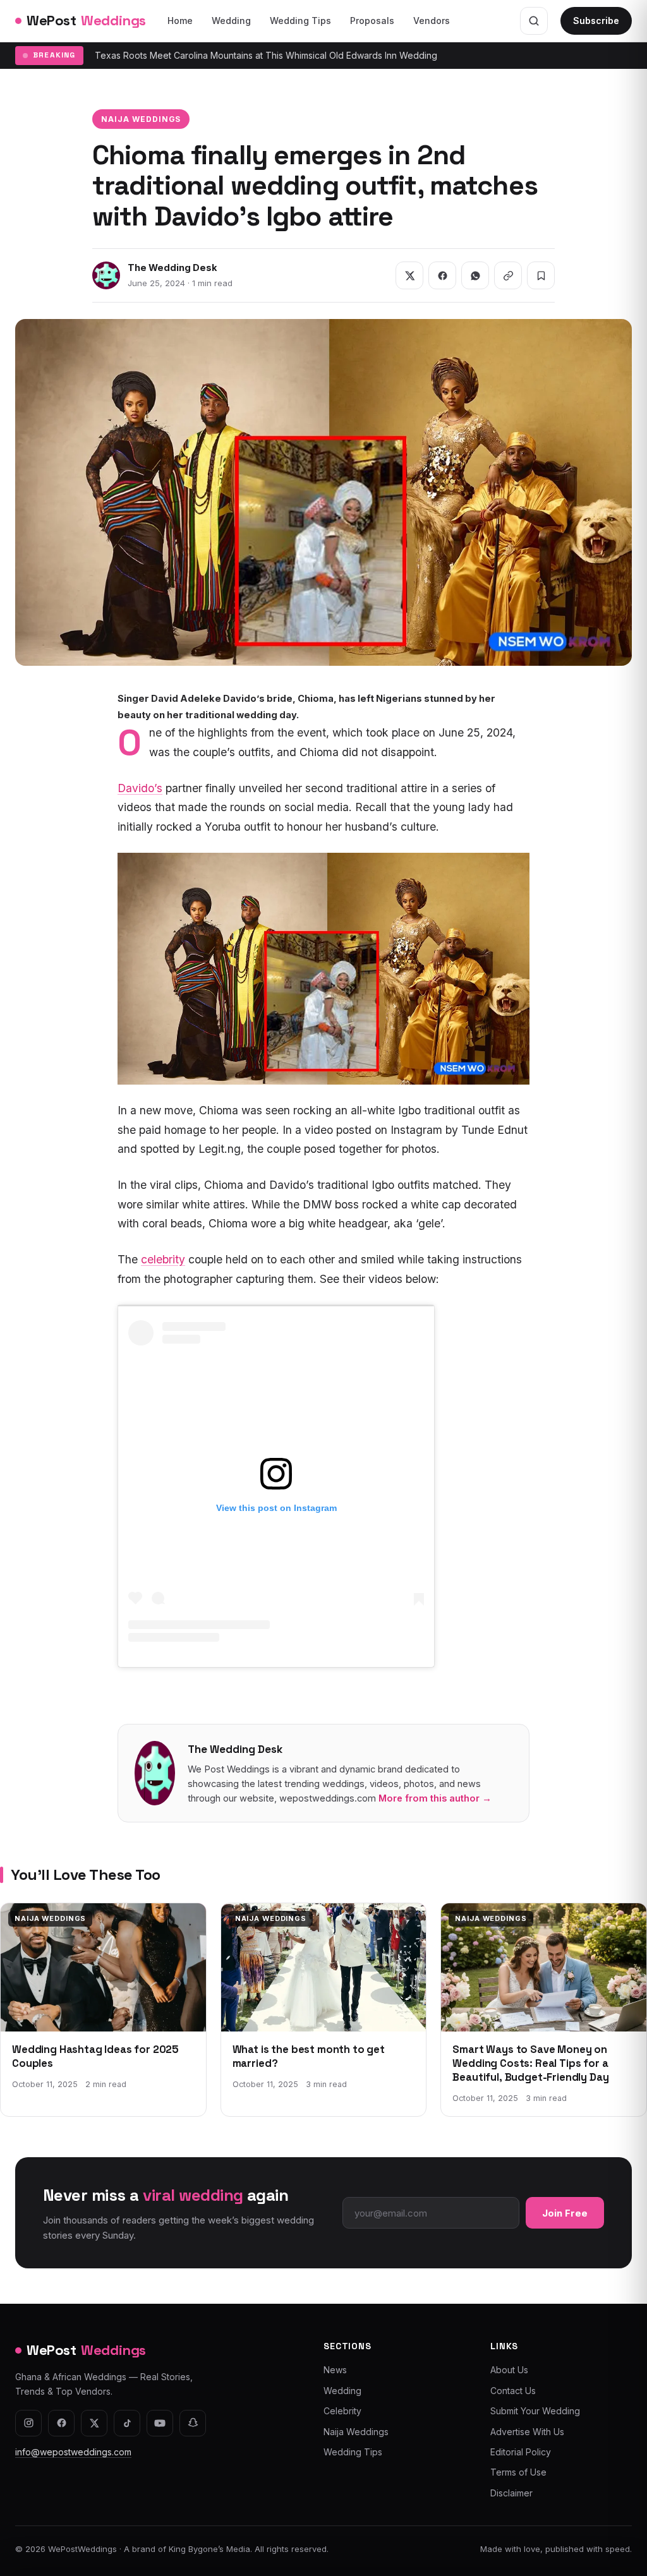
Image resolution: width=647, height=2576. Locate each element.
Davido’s (140, 788)
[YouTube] (160, 2423)
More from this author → (435, 1798)
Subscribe (596, 21)
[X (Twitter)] (94, 2423)
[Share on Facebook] (442, 275)
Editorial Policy (521, 2452)
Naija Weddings (141, 119)
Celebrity (342, 2411)
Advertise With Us (527, 2432)
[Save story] (541, 275)
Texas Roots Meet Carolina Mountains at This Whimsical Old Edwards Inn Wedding (266, 55)
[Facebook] (61, 2423)
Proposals (372, 21)
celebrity (163, 1259)
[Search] (534, 21)
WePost (86, 20)
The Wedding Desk (172, 268)
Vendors (432, 21)
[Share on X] (409, 275)
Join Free (565, 2213)
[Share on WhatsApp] (475, 275)
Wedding (231, 21)
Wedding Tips (300, 21)
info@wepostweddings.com (73, 2452)
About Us (509, 2370)
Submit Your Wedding (535, 2411)
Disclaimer (511, 2493)
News (335, 2370)
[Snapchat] (193, 2423)
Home (180, 21)
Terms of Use (518, 2472)
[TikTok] (127, 2423)
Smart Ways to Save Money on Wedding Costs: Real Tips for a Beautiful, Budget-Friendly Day (530, 2064)
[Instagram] (28, 2423)
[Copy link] (508, 275)
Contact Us (513, 2391)
